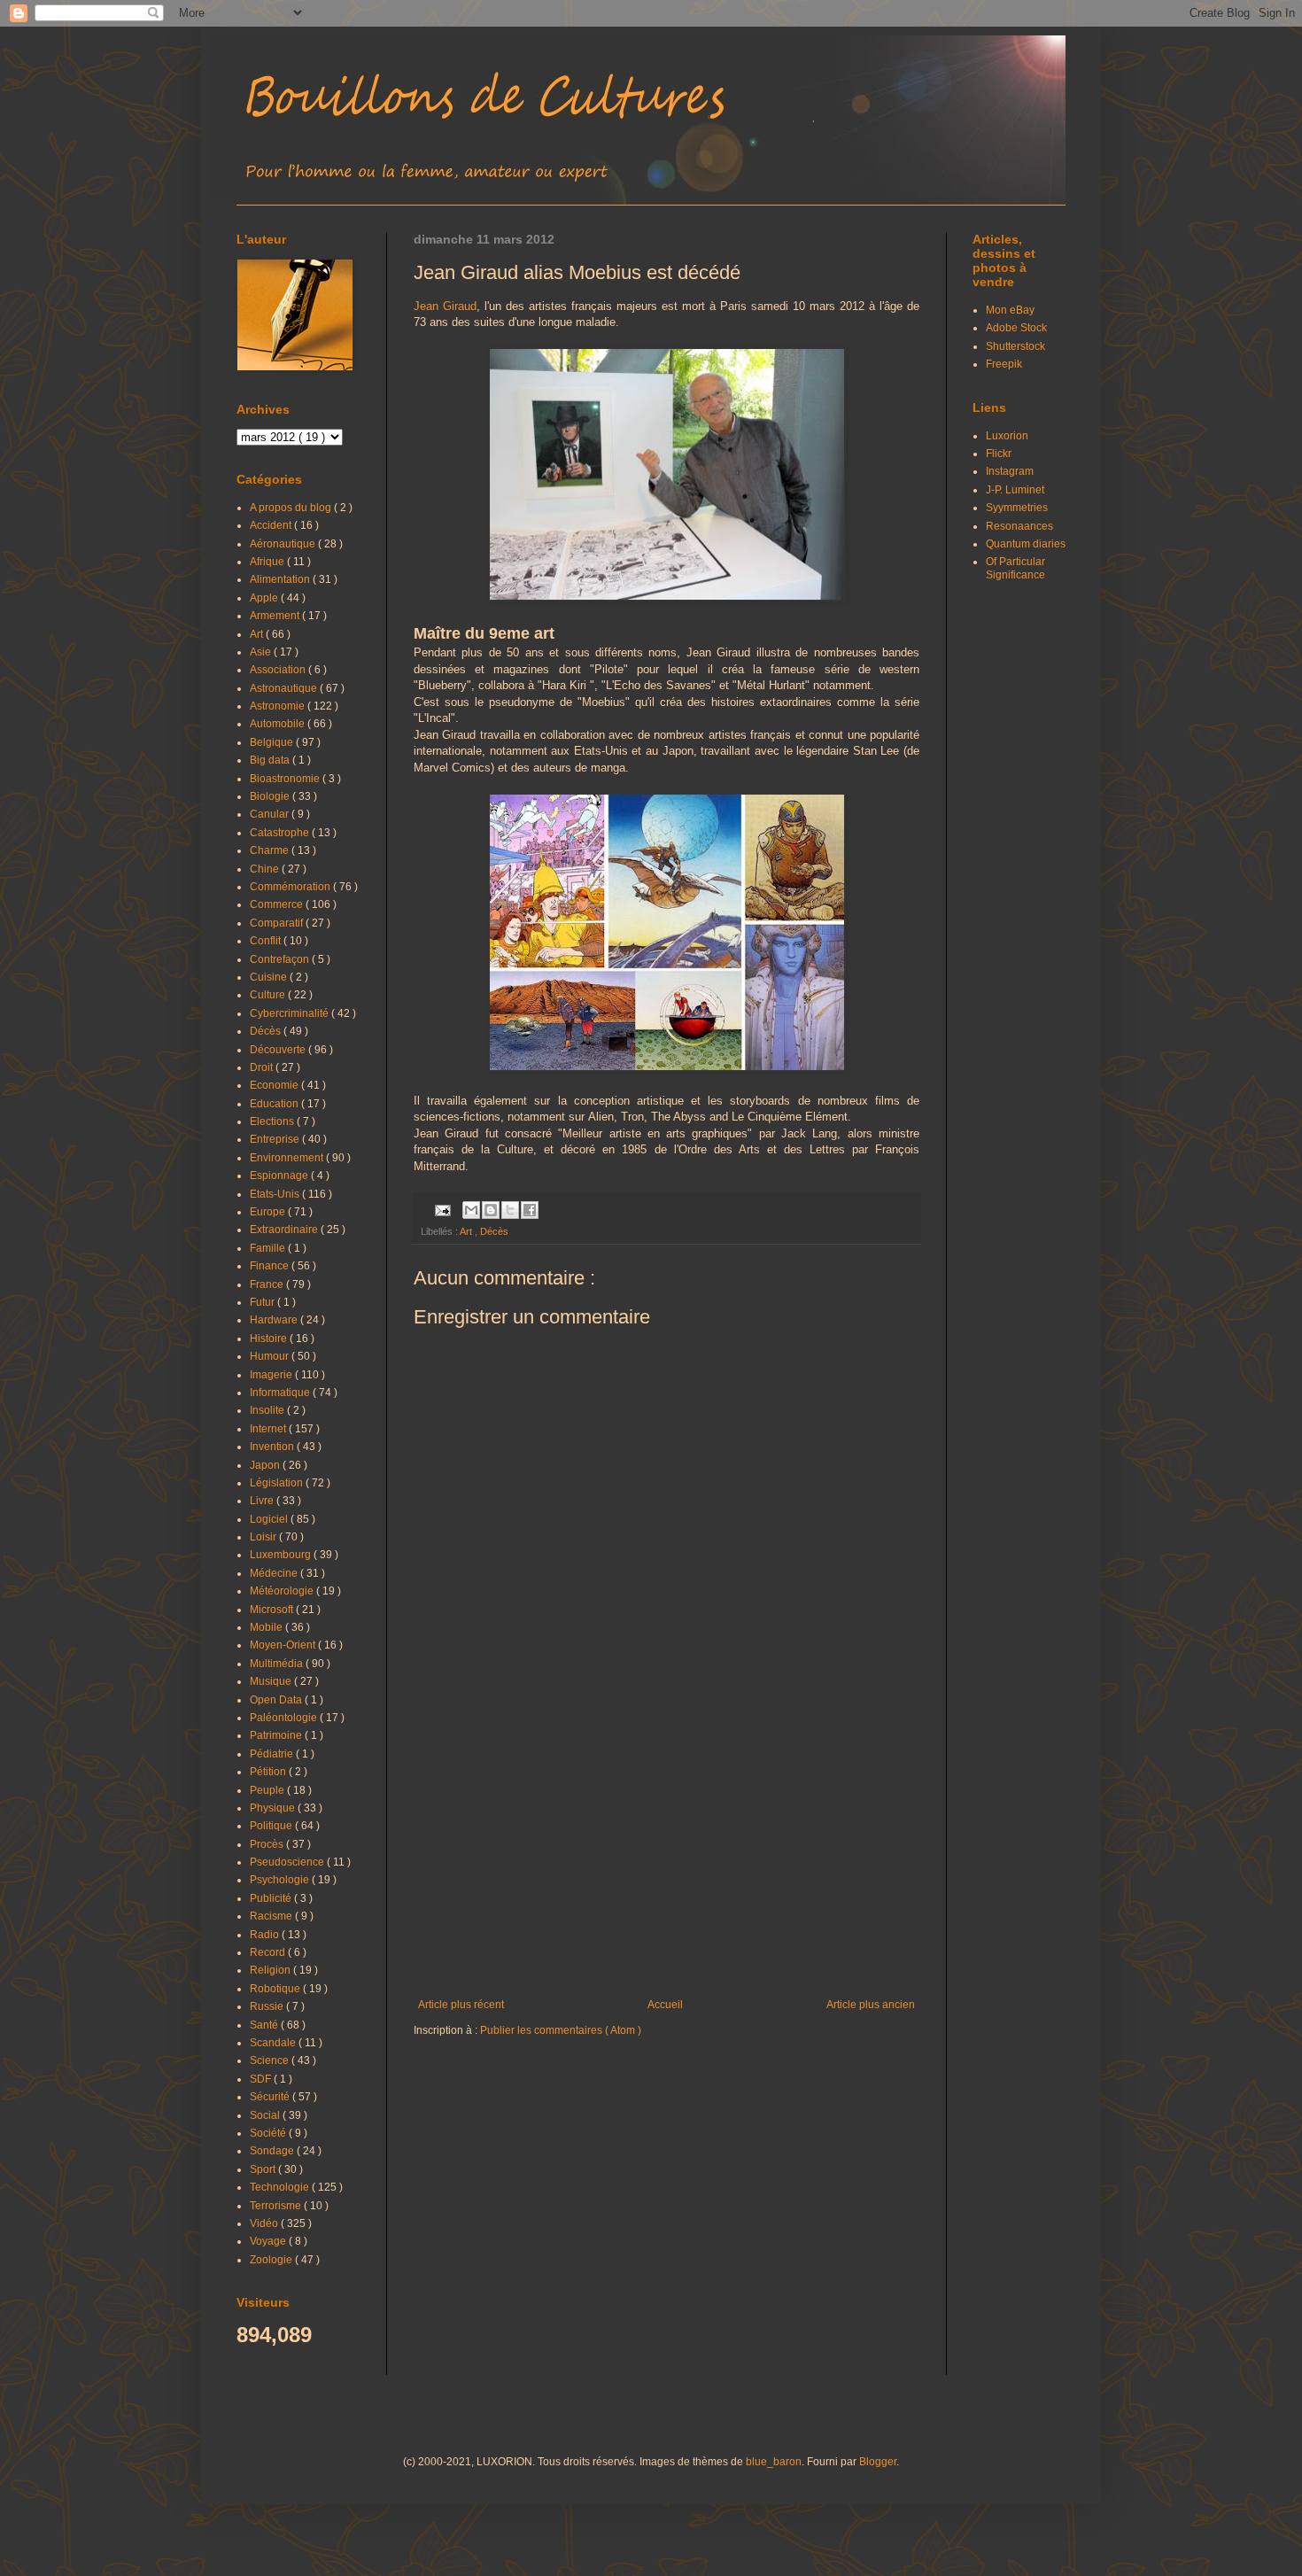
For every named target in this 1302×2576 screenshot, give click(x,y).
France (268, 1284)
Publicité (272, 1898)
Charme (271, 850)
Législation (278, 1483)
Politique (272, 1826)
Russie (268, 2006)
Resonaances (1019, 526)
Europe (269, 1212)
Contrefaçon (281, 959)
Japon (266, 1465)
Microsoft (273, 1610)
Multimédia (278, 1664)
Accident (272, 525)
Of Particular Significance (1015, 568)
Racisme (272, 1916)
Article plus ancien (871, 2005)
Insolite (268, 1410)
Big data (271, 760)
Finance (271, 1266)
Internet (269, 1429)
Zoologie (272, 2260)
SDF (262, 2079)
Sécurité (271, 2097)
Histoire (270, 1338)
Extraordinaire (285, 1230)
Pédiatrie (273, 1754)
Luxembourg (282, 1555)
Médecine (275, 1573)
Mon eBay (1010, 310)
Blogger (878, 2462)
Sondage (273, 2151)
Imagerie (272, 1375)
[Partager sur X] (510, 1210)
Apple (265, 598)
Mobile (267, 1627)
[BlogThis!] (491, 1210)
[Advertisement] (666, 1852)
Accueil (665, 2005)
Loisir (264, 1537)
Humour (271, 1356)
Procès (268, 1844)
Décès (494, 1231)
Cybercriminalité (291, 1013)
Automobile (279, 724)
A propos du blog (292, 508)
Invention (273, 1447)
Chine (266, 869)
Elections (273, 1121)
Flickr (999, 454)
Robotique (276, 1989)
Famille (269, 1248)
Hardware (275, 1320)
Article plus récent (461, 2005)
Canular (271, 814)
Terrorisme (277, 2206)
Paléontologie (285, 1718)
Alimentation (281, 579)
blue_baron (774, 2462)
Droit (263, 1067)
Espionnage (280, 1175)
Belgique (273, 742)
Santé (265, 2025)
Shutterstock (1015, 346)
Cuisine (270, 977)
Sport (264, 2169)
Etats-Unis (276, 1194)
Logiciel (270, 1519)
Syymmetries (1017, 508)
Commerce (278, 904)
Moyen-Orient (284, 1645)
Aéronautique (284, 544)
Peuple (268, 1790)
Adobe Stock (1016, 328)
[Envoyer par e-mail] (471, 1210)
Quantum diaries (1026, 544)
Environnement (288, 1158)
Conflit (267, 941)
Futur (263, 1302)
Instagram (1010, 471)
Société (269, 2133)
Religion (271, 1970)
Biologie (271, 796)
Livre (263, 1501)
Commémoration (291, 887)
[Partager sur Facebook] (530, 1210)
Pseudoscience (288, 1862)
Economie (275, 1085)
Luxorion (1007, 436)
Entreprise (276, 1139)
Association (279, 670)
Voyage (269, 2241)
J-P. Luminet (1015, 490)
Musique (272, 1681)
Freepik (1004, 364)
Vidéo (265, 2223)
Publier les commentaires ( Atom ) (561, 2030)
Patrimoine (277, 1735)
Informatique (281, 1393)
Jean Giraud (445, 306)
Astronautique (285, 688)
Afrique (268, 562)
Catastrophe (281, 833)
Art (467, 1231)
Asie (262, 652)
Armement (276, 616)
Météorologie (283, 1591)
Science (271, 2060)
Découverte (279, 1050)
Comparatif (278, 923)
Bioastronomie (286, 779)
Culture (269, 995)
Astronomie (279, 706)
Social (266, 2115)
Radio (266, 1935)
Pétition (269, 1772)
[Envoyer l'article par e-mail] (442, 1209)
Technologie (281, 2187)
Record (269, 1952)
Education (275, 1104)
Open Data (277, 1700)
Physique (274, 1808)
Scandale (274, 2043)
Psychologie (281, 1880)
